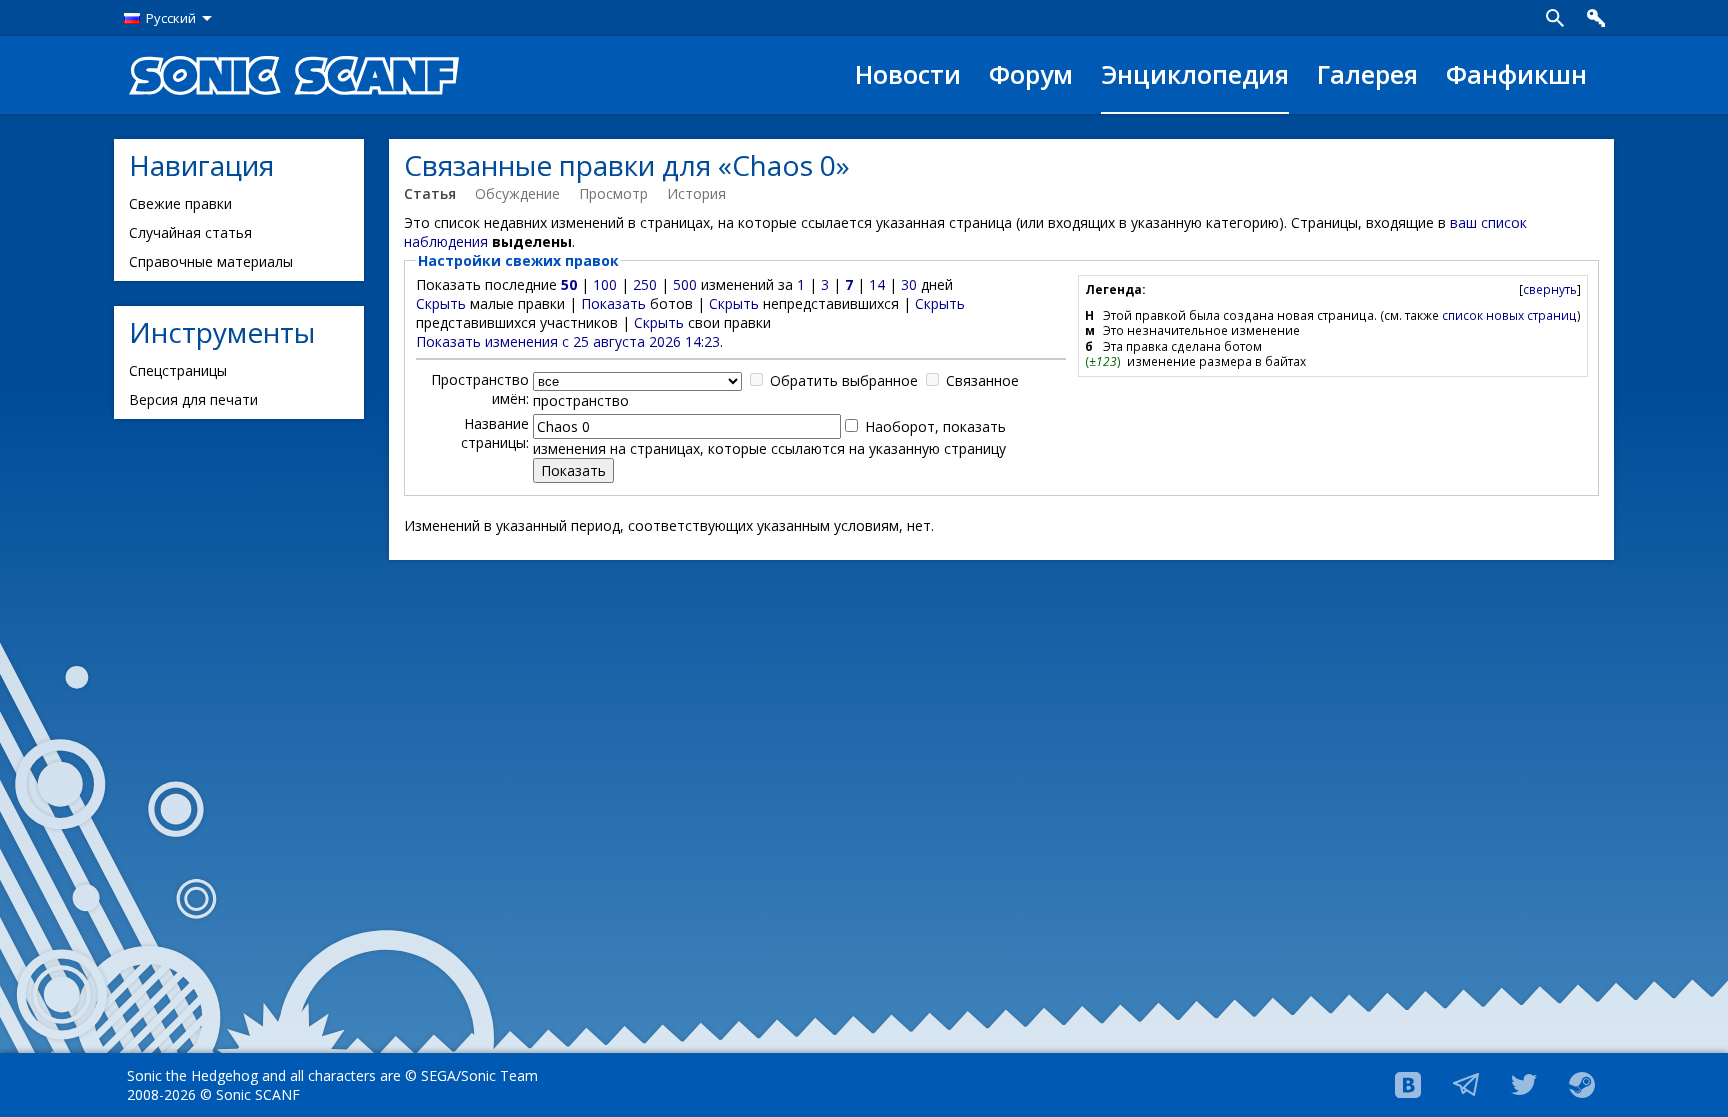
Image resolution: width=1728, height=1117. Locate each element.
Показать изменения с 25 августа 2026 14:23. (569, 341)
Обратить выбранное (844, 380)
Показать (613, 303)
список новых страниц (1509, 315)
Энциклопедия (1195, 74)
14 (877, 284)
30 (909, 284)
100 (605, 284)
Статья (430, 193)
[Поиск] (1555, 18)
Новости (908, 74)
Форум (1031, 74)
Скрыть (441, 303)
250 (645, 284)
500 (685, 284)
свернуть (1550, 289)
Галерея (1367, 74)
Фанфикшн (1516, 74)
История (696, 193)
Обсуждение (517, 193)
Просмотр (613, 193)
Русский (171, 18)
